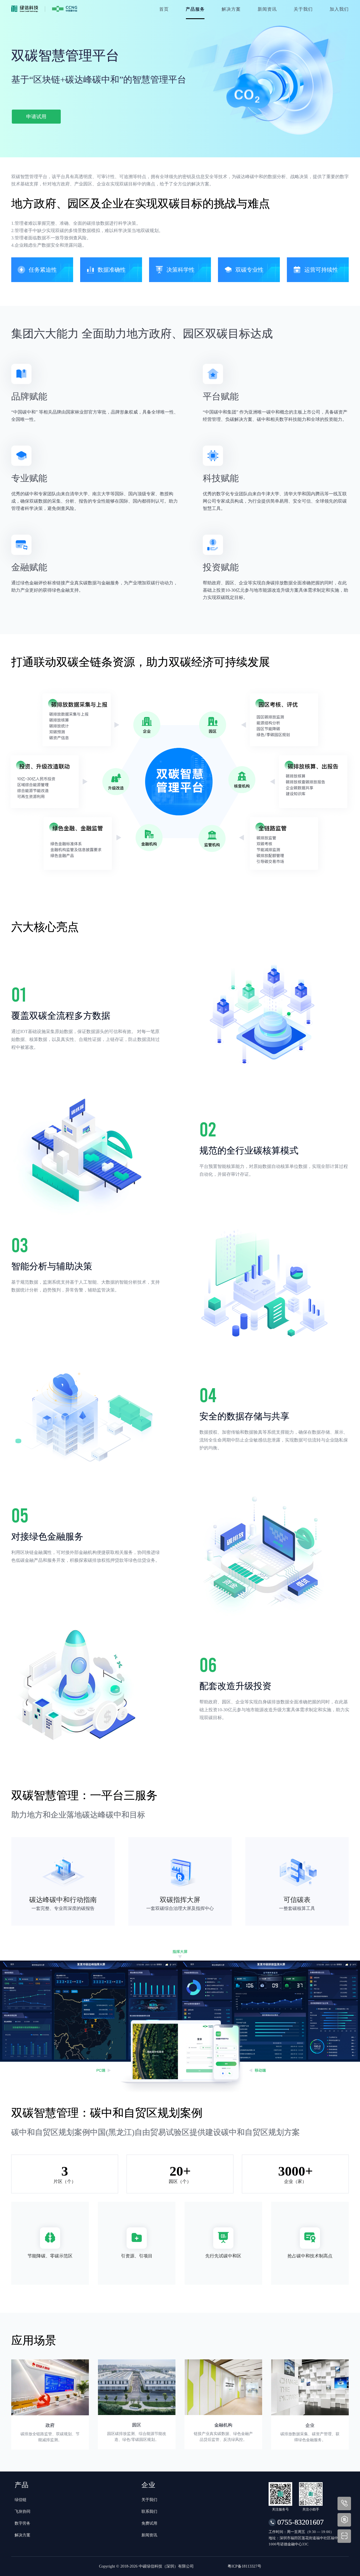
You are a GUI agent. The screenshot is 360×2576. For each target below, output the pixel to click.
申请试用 (36, 117)
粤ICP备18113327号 (244, 2566)
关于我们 (149, 2500)
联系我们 (149, 2512)
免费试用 (149, 2523)
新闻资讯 (149, 2535)
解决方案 (22, 2535)
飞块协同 (22, 2512)
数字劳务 (22, 2523)
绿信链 (21, 2500)
